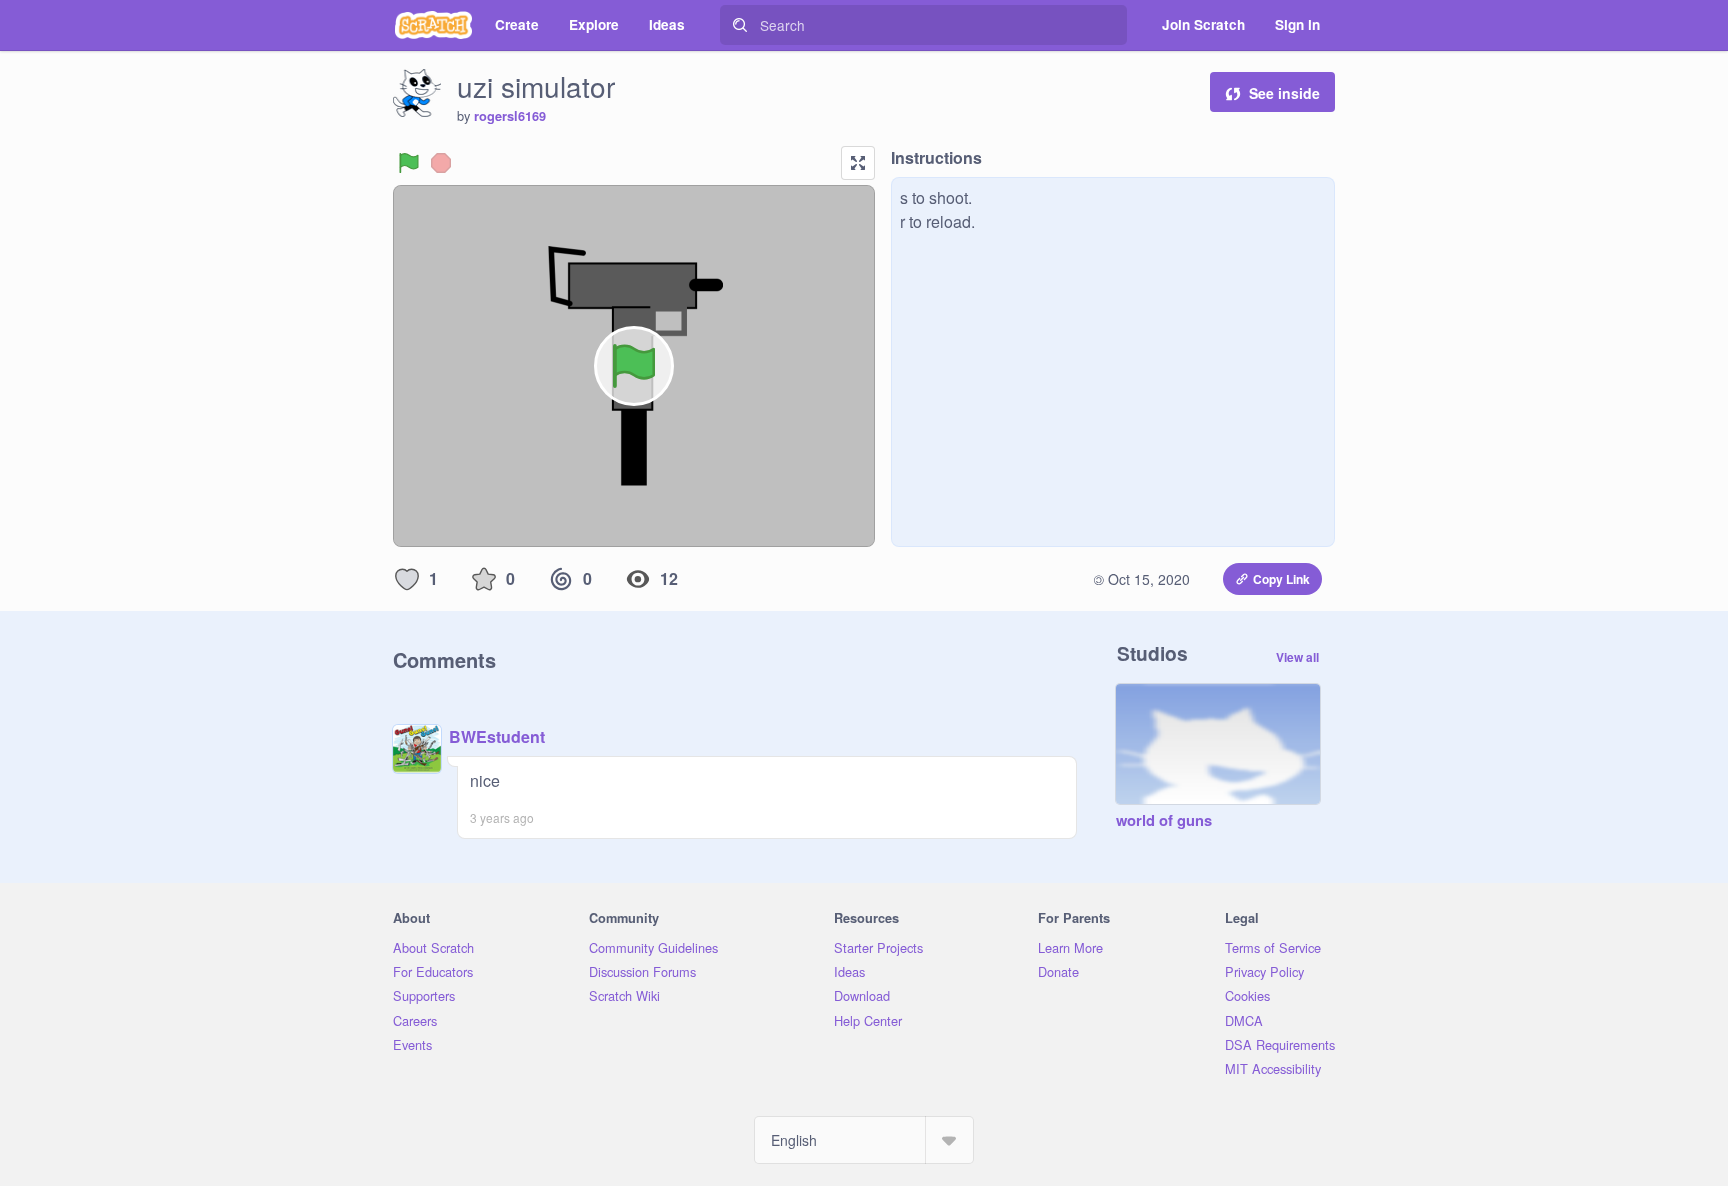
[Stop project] (441, 163)
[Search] (740, 25)
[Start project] (409, 163)
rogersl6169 (510, 116)
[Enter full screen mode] (858, 163)
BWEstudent (497, 736)
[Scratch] (433, 25)
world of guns (1164, 821)
